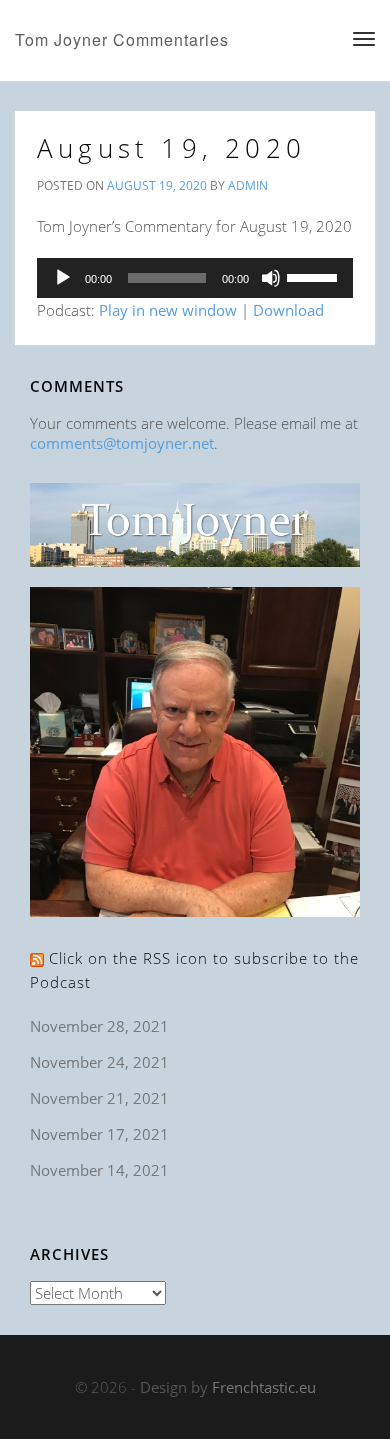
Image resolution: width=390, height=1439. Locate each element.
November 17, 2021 (99, 1134)
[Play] (63, 278)
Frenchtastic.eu (264, 1387)
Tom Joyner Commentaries (122, 39)
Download (288, 310)
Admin (248, 185)
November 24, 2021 (99, 1062)
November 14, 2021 (99, 1170)
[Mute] (271, 278)
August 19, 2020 (171, 148)
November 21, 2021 (99, 1098)
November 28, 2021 (99, 1026)
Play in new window (168, 310)
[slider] (315, 276)
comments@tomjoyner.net (122, 443)
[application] (195, 278)
